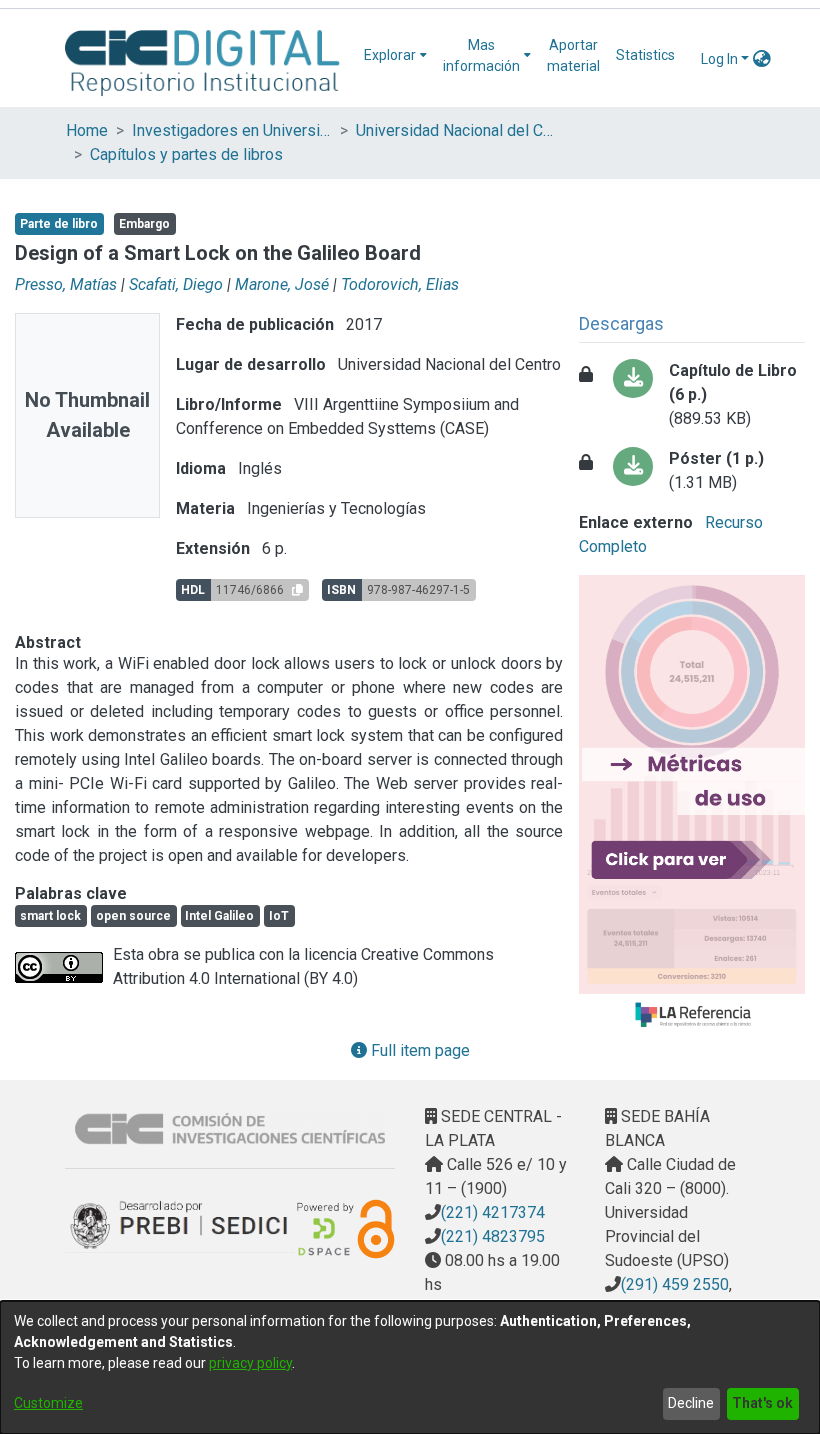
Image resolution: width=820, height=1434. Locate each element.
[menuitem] (395, 55)
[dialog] (410, 1367)
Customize (48, 1403)
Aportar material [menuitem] (573, 55)
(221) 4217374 (493, 1212)
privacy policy (250, 1363)
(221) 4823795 (493, 1236)
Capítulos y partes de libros (186, 154)
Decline (691, 1403)
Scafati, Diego (176, 284)
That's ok (762, 1403)
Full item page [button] (418, 1050)
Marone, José (282, 284)
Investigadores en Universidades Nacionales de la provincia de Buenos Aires (232, 130)
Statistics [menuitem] (645, 55)
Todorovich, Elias (400, 284)
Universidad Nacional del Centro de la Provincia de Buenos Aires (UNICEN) (456, 130)
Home (87, 130)
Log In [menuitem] (719, 59)
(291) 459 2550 (675, 1284)
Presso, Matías (66, 284)
